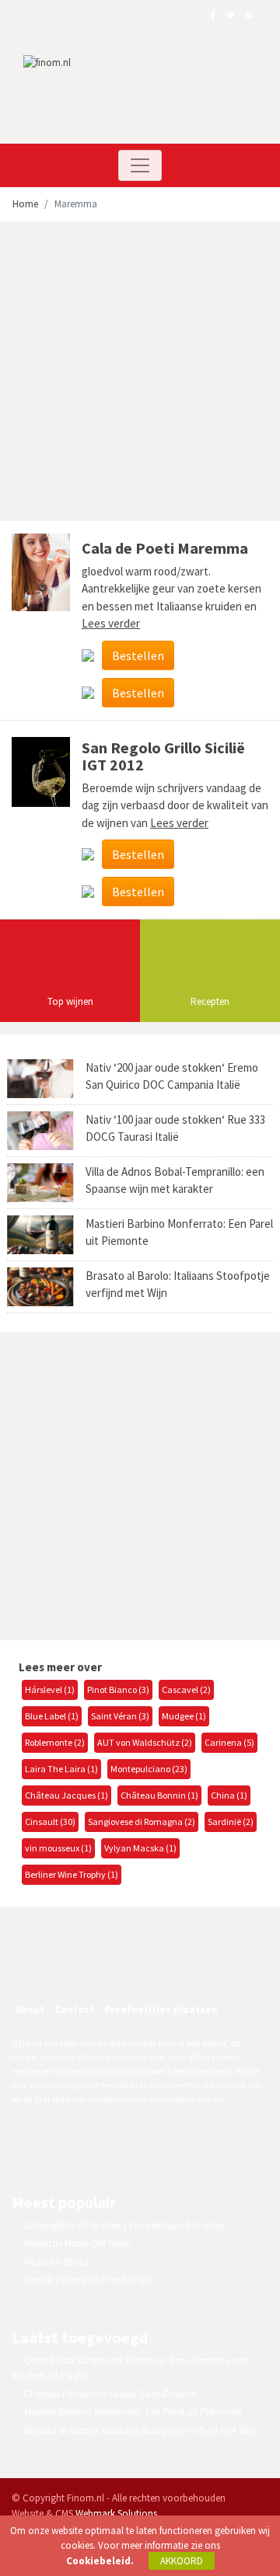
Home (25, 204)
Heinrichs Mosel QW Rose (77, 2243)
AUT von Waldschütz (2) (145, 1742)
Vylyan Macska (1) (140, 1848)
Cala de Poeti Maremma (165, 548)
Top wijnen (70, 1001)
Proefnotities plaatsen (161, 2009)
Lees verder (111, 623)
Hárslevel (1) (50, 1690)
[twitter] (102, 1968)
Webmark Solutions (116, 2513)
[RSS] (135, 1968)
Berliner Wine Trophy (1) (72, 1874)
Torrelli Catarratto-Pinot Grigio (89, 2280)
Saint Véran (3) (120, 1716)
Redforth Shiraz (56, 2262)
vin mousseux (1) (58, 1848)
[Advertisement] (140, 374)
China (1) (229, 1795)
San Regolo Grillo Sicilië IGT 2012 (163, 756)
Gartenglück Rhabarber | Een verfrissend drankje (124, 2225)
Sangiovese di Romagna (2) (142, 1822)
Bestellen (138, 655)
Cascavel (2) (186, 1690)
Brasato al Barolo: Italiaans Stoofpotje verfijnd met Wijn (140, 2430)
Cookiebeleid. (100, 2561)
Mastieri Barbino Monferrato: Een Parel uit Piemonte (133, 2412)
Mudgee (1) (184, 1716)
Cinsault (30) (50, 1822)
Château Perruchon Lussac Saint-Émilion (110, 2394)
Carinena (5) (229, 1742)
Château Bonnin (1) (159, 1795)
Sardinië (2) (231, 1822)
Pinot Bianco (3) (118, 1690)
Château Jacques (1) (66, 1795)
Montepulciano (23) (149, 1769)
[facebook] (68, 1968)
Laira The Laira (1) (61, 1769)
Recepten (210, 1001)
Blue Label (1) (52, 1716)
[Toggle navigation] (140, 165)
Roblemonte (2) (55, 1742)
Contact (74, 2009)
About (30, 2009)
